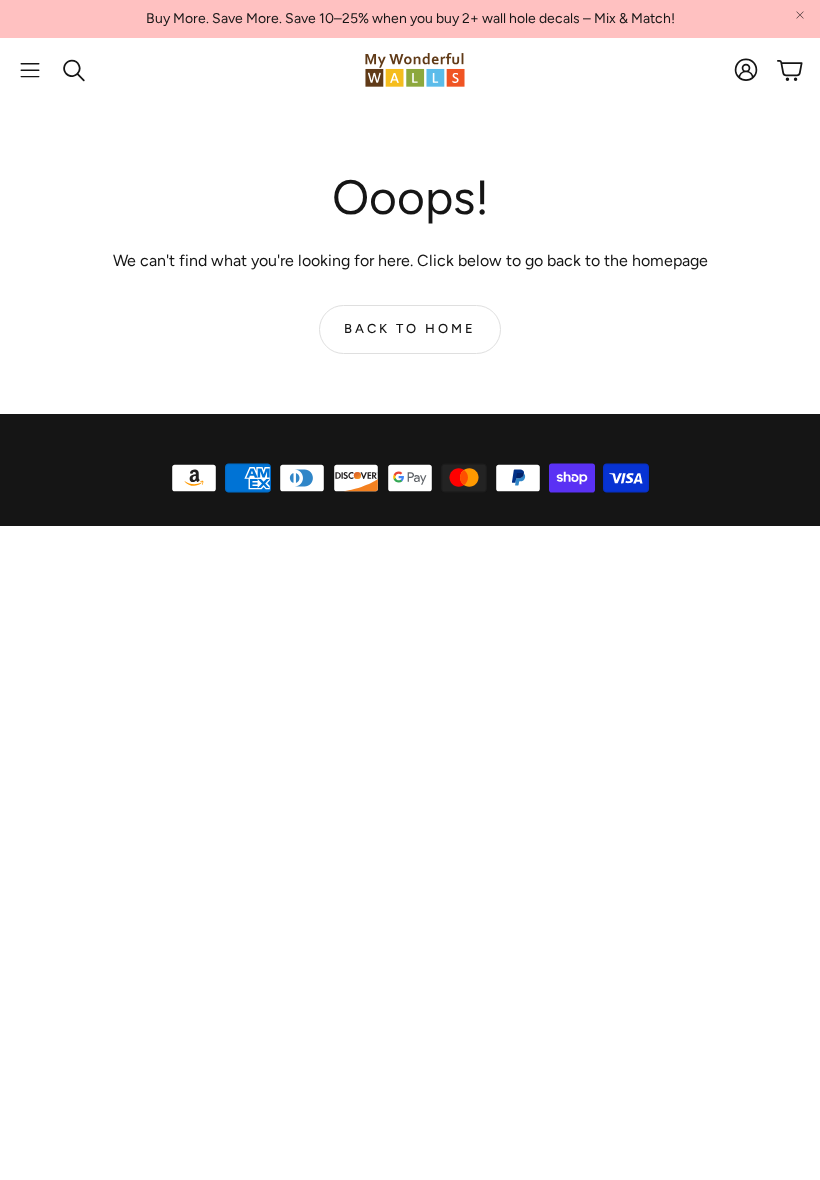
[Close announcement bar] (800, 15)
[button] (30, 70)
